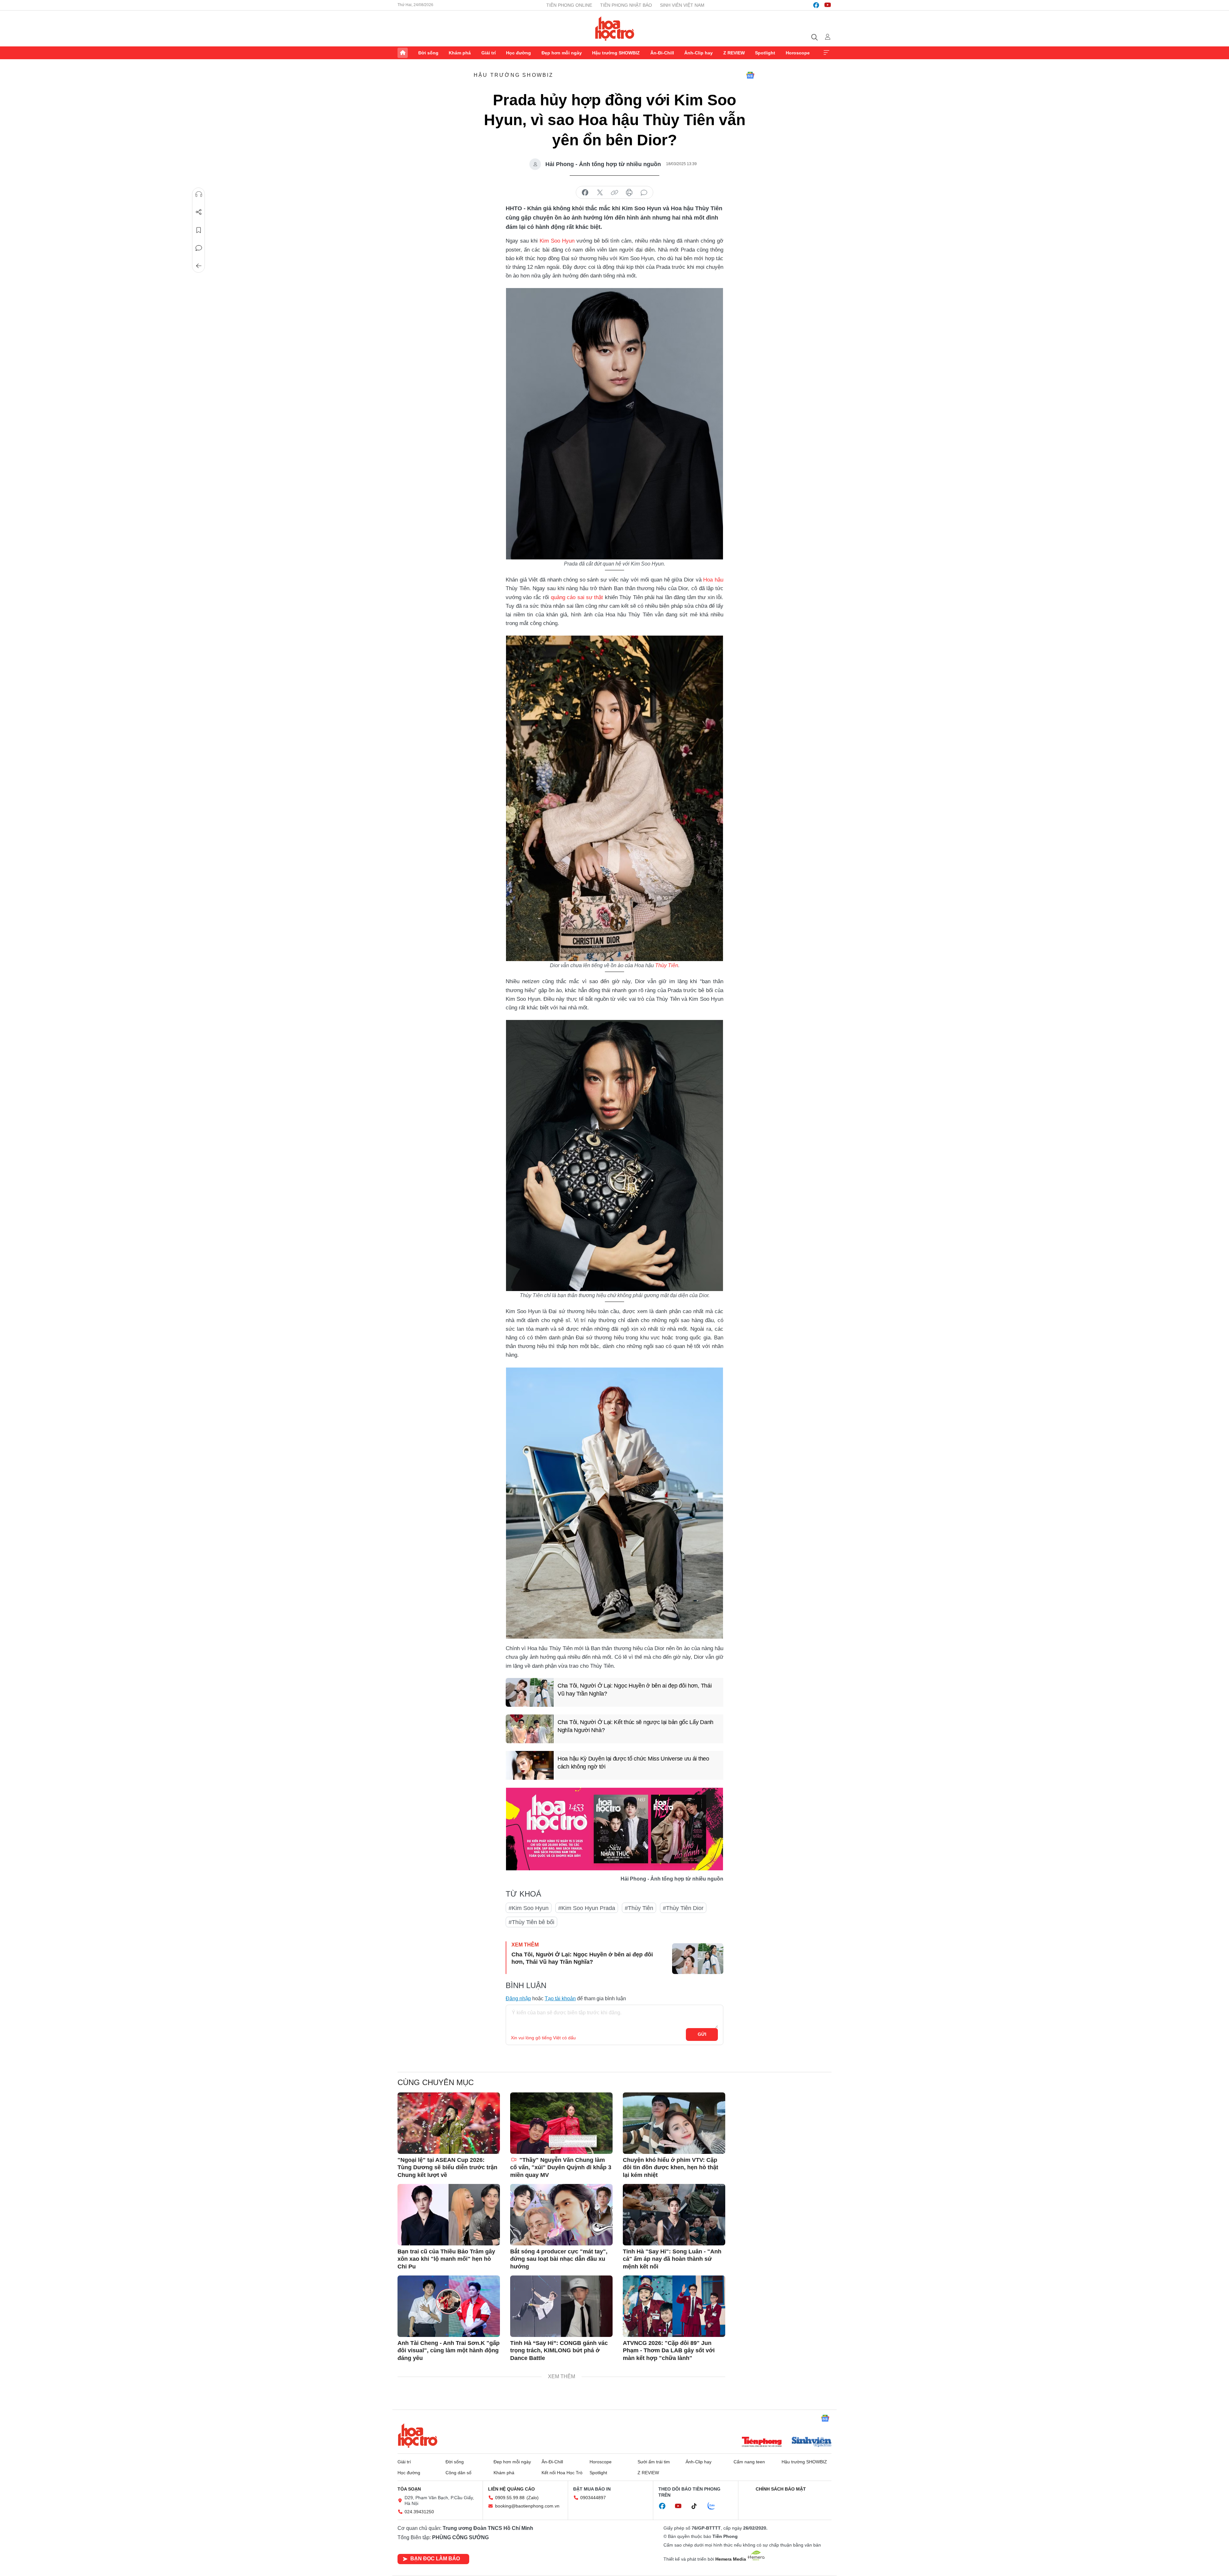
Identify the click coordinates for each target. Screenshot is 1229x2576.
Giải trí (489, 53)
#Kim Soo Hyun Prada (587, 1908)
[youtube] (828, 5)
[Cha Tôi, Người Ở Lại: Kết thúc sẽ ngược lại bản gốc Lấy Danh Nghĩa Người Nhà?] (530, 1729)
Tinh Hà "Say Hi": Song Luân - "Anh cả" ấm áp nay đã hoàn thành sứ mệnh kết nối (672, 2259)
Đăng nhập (518, 1998)
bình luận (644, 193)
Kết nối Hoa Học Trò (562, 2473)
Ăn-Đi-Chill (662, 53)
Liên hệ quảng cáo (511, 2489)
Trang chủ (403, 53)
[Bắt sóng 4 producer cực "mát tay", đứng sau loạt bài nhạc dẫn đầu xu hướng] (561, 2215)
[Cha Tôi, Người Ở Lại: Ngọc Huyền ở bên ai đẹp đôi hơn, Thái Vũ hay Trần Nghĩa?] (530, 1692)
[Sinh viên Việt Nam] (812, 2443)
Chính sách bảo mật (781, 2489)
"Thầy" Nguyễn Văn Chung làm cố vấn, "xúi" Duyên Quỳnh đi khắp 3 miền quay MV (561, 2167)
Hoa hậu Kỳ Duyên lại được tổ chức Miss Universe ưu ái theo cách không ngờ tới (633, 1763)
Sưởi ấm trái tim (654, 2462)
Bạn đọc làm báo (435, 2559)
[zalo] (715, 2506)
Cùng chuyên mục (436, 2082)
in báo (629, 193)
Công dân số (458, 2473)
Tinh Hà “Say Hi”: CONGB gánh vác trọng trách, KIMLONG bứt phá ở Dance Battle (559, 2351)
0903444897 (593, 2498)
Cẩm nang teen (749, 2462)
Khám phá (460, 53)
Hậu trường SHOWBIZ (616, 53)
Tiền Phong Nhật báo (626, 5)
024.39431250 (419, 2512)
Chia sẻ (199, 212)
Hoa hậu (713, 580)
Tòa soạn (409, 2489)
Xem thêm (826, 53)
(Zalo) (533, 2498)
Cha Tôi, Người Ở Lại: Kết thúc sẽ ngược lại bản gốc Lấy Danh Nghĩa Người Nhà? (635, 1726)
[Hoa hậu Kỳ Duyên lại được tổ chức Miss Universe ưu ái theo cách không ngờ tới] (530, 1765)
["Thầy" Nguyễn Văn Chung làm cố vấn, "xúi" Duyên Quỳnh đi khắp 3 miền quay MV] (561, 2123)
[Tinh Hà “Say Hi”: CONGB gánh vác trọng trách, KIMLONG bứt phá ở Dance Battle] (561, 2306)
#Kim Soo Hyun (529, 1908)
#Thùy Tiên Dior (683, 1908)
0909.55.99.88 (510, 2498)
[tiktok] (697, 2506)
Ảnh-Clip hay (699, 53)
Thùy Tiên (667, 965)
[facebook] (816, 5)
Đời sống (428, 53)
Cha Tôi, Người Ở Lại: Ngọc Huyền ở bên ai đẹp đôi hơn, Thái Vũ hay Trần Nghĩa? (635, 1690)
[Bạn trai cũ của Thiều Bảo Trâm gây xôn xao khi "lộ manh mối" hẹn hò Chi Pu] (449, 2215)
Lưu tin (199, 230)
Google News (750, 75)
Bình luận (199, 248)
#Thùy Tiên (639, 1908)
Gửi (702, 2034)
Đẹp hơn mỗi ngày (562, 53)
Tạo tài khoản (560, 1998)
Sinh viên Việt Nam (682, 5)
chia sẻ (585, 193)
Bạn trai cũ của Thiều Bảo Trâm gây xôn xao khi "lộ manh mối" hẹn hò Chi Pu (446, 2259)
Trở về (199, 266)
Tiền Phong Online (569, 5)
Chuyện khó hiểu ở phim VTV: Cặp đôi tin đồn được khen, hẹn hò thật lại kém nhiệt (671, 2167)
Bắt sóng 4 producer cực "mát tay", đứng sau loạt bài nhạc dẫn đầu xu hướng (559, 2259)
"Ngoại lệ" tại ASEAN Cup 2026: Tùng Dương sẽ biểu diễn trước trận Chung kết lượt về (447, 2167)
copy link (614, 193)
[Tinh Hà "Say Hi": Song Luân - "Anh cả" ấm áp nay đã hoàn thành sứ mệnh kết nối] (674, 2215)
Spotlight (765, 53)
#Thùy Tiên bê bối (531, 1922)
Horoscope (798, 53)
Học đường (518, 53)
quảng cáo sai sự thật (577, 597)
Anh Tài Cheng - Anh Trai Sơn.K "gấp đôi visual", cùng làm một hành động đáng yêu (449, 2351)
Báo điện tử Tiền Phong (615, 28)
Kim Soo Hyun (557, 241)
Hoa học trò (418, 2436)
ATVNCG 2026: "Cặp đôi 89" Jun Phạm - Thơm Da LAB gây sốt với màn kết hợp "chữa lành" (669, 2351)
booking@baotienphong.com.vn (527, 2506)
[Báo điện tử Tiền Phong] (762, 2443)
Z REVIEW (734, 53)
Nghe (199, 194)
